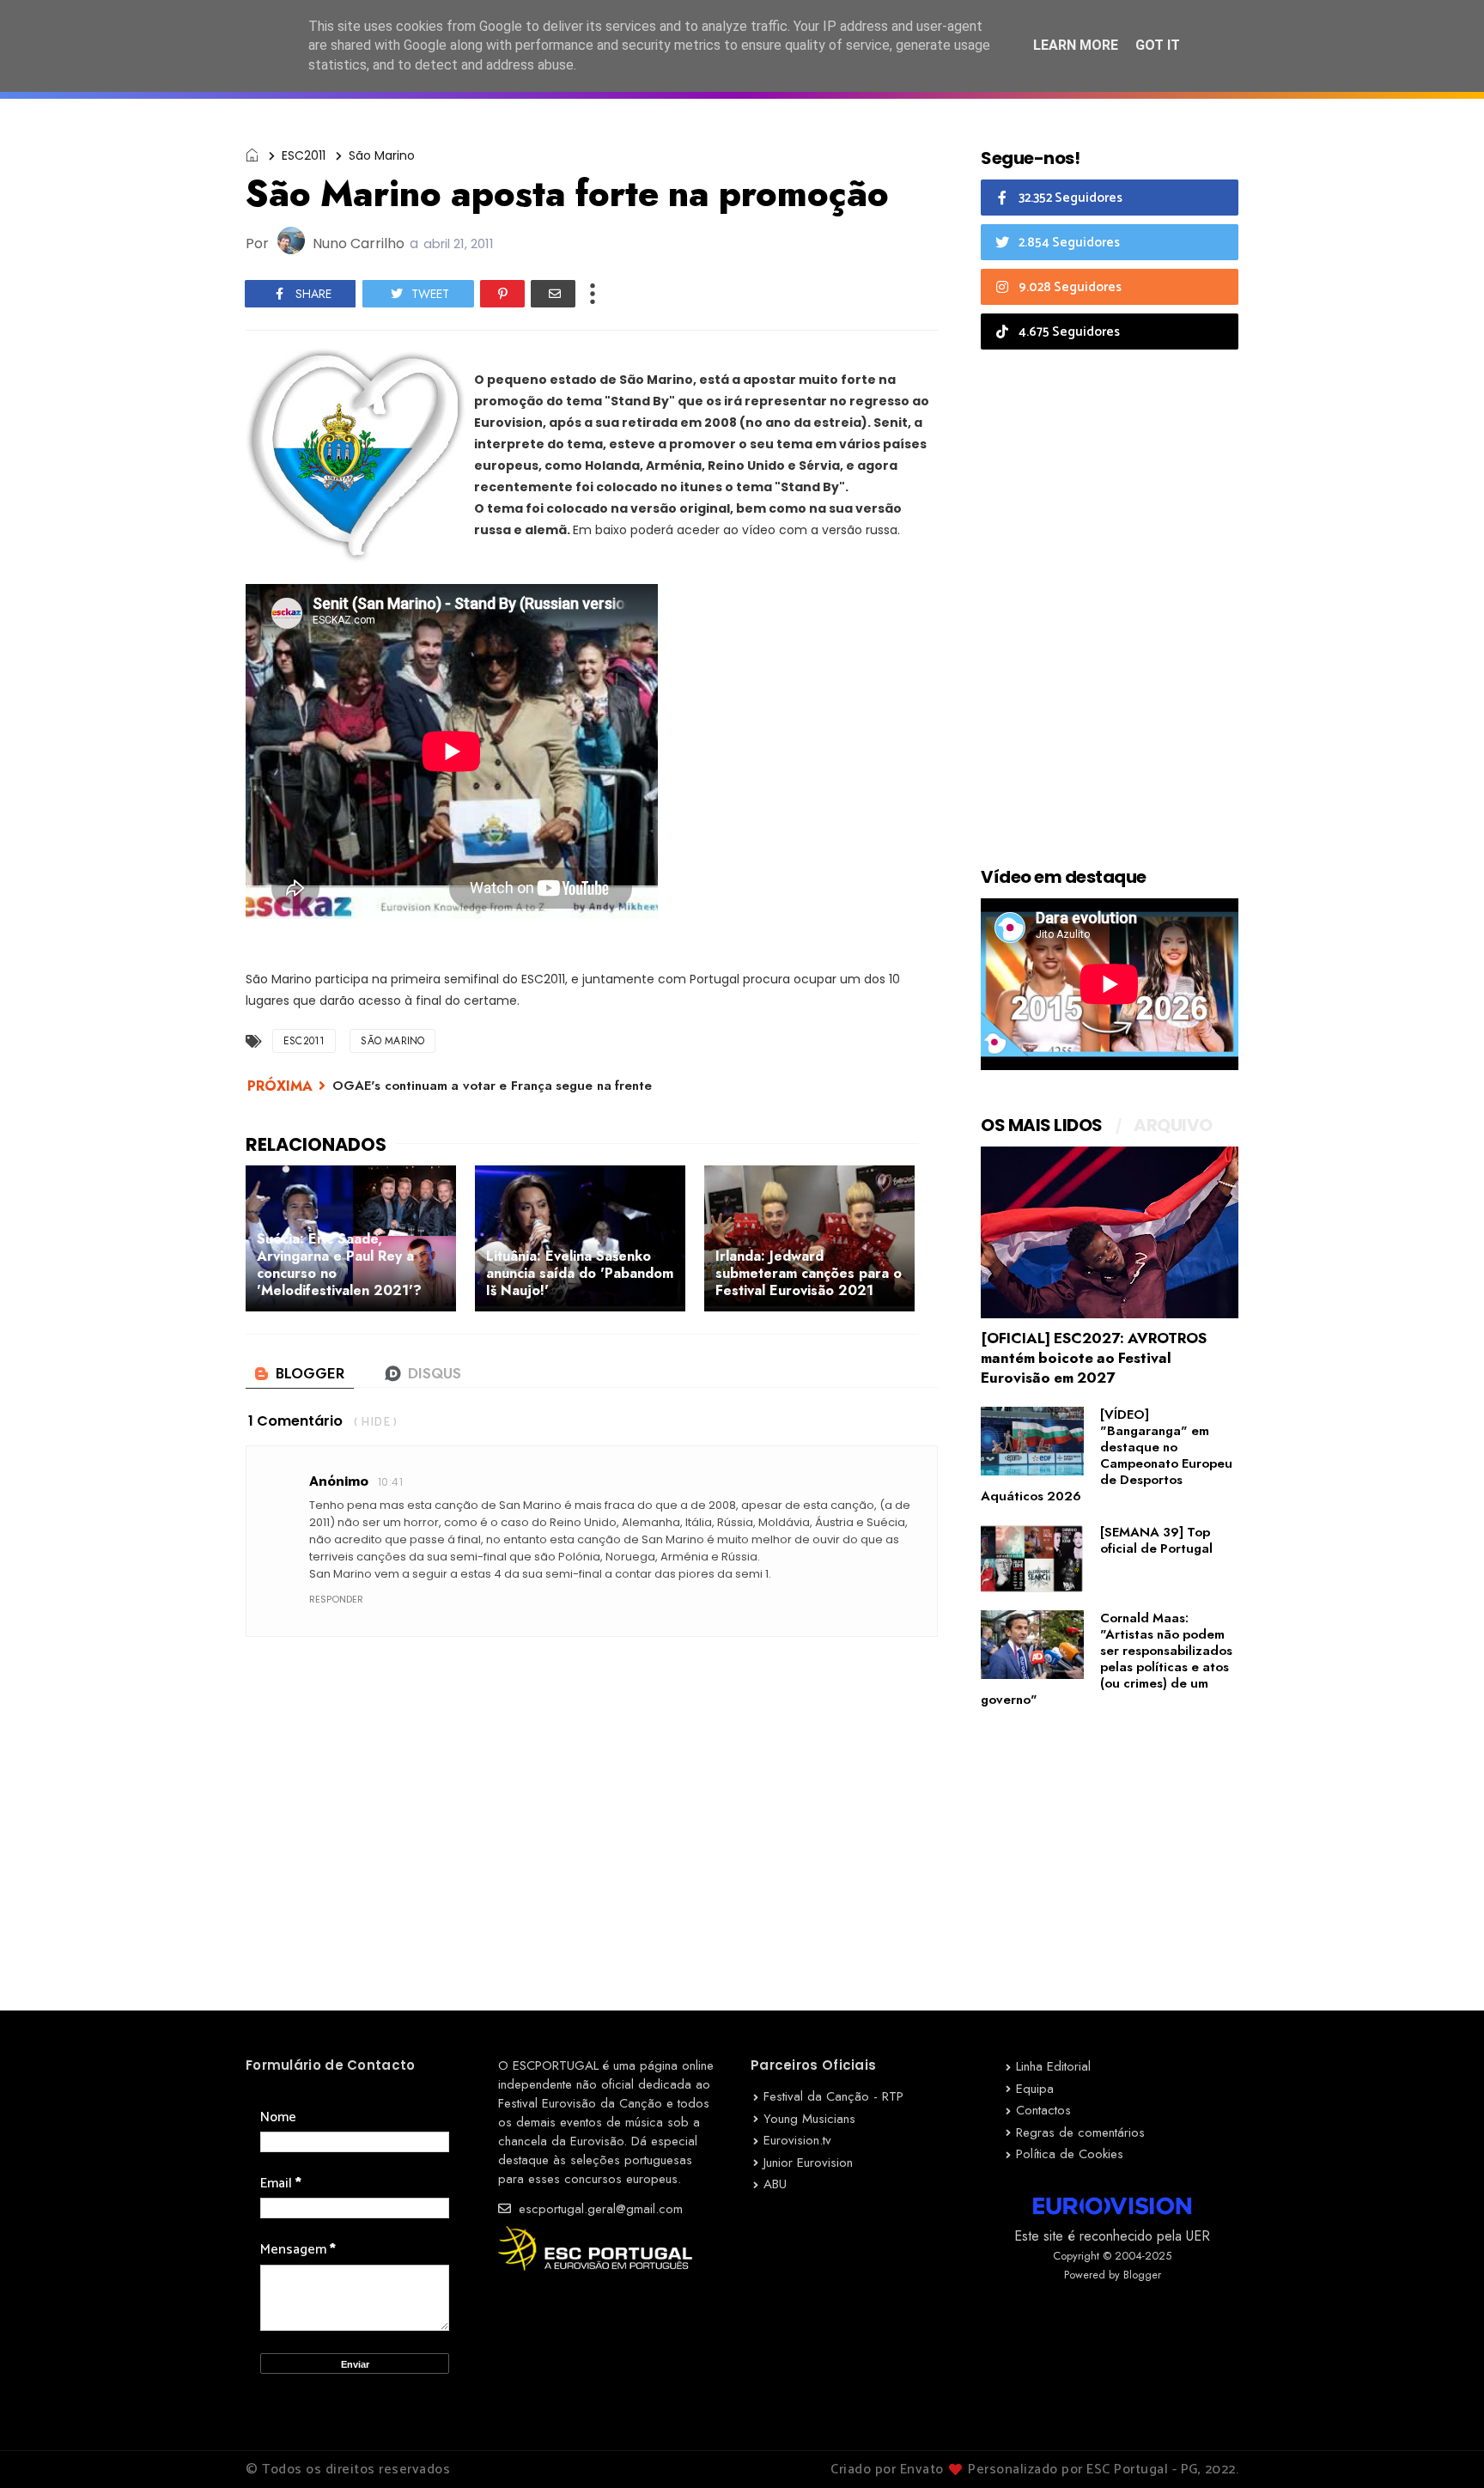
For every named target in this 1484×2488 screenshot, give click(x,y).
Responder (336, 1599)
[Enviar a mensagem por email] (553, 294)
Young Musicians (809, 2119)
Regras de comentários (1080, 2132)
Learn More (1076, 45)
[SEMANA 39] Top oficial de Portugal (1156, 1540)
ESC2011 (304, 155)
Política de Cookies (1070, 2154)
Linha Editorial (1053, 2066)
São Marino (382, 155)
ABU (775, 2184)
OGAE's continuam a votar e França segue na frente (492, 1086)
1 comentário (295, 1421)
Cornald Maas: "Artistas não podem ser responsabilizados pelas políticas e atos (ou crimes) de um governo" (1107, 1659)
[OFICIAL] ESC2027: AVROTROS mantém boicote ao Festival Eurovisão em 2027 (1094, 1358)
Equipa (1035, 2089)
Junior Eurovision (808, 2163)
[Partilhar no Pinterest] (502, 294)
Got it (1158, 45)
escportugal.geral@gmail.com (599, 2209)
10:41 (390, 1482)
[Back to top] (1441, 2447)
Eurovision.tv (797, 2140)
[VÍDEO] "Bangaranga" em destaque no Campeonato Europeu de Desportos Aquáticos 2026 (1107, 1455)
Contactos (1043, 2110)
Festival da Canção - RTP (833, 2096)
